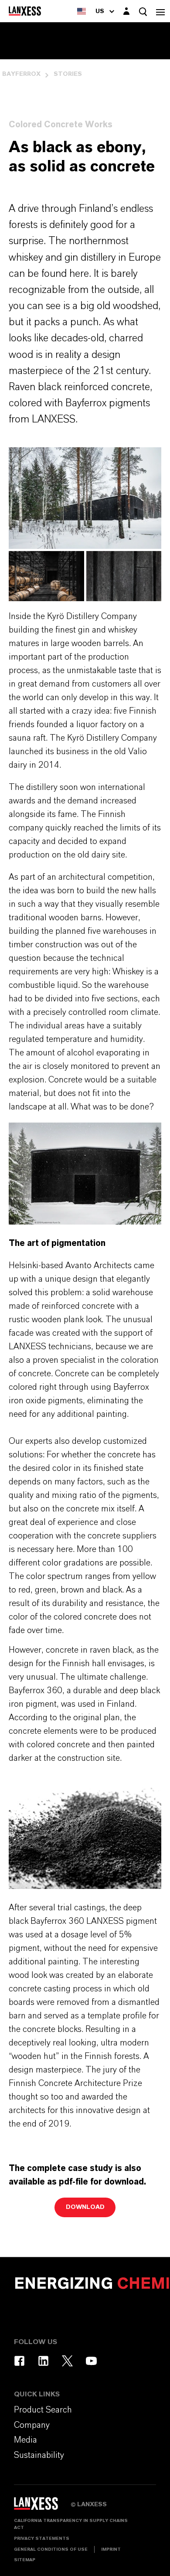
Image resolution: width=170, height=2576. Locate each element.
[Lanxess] (42, 2507)
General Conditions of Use (51, 2549)
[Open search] (143, 12)
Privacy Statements (42, 2539)
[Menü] (160, 11)
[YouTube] (91, 2361)
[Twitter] (67, 2361)
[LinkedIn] (43, 2361)
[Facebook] (19, 2361)
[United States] (82, 11)
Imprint (111, 2549)
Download (85, 2207)
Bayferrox (21, 74)
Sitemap (25, 2560)
